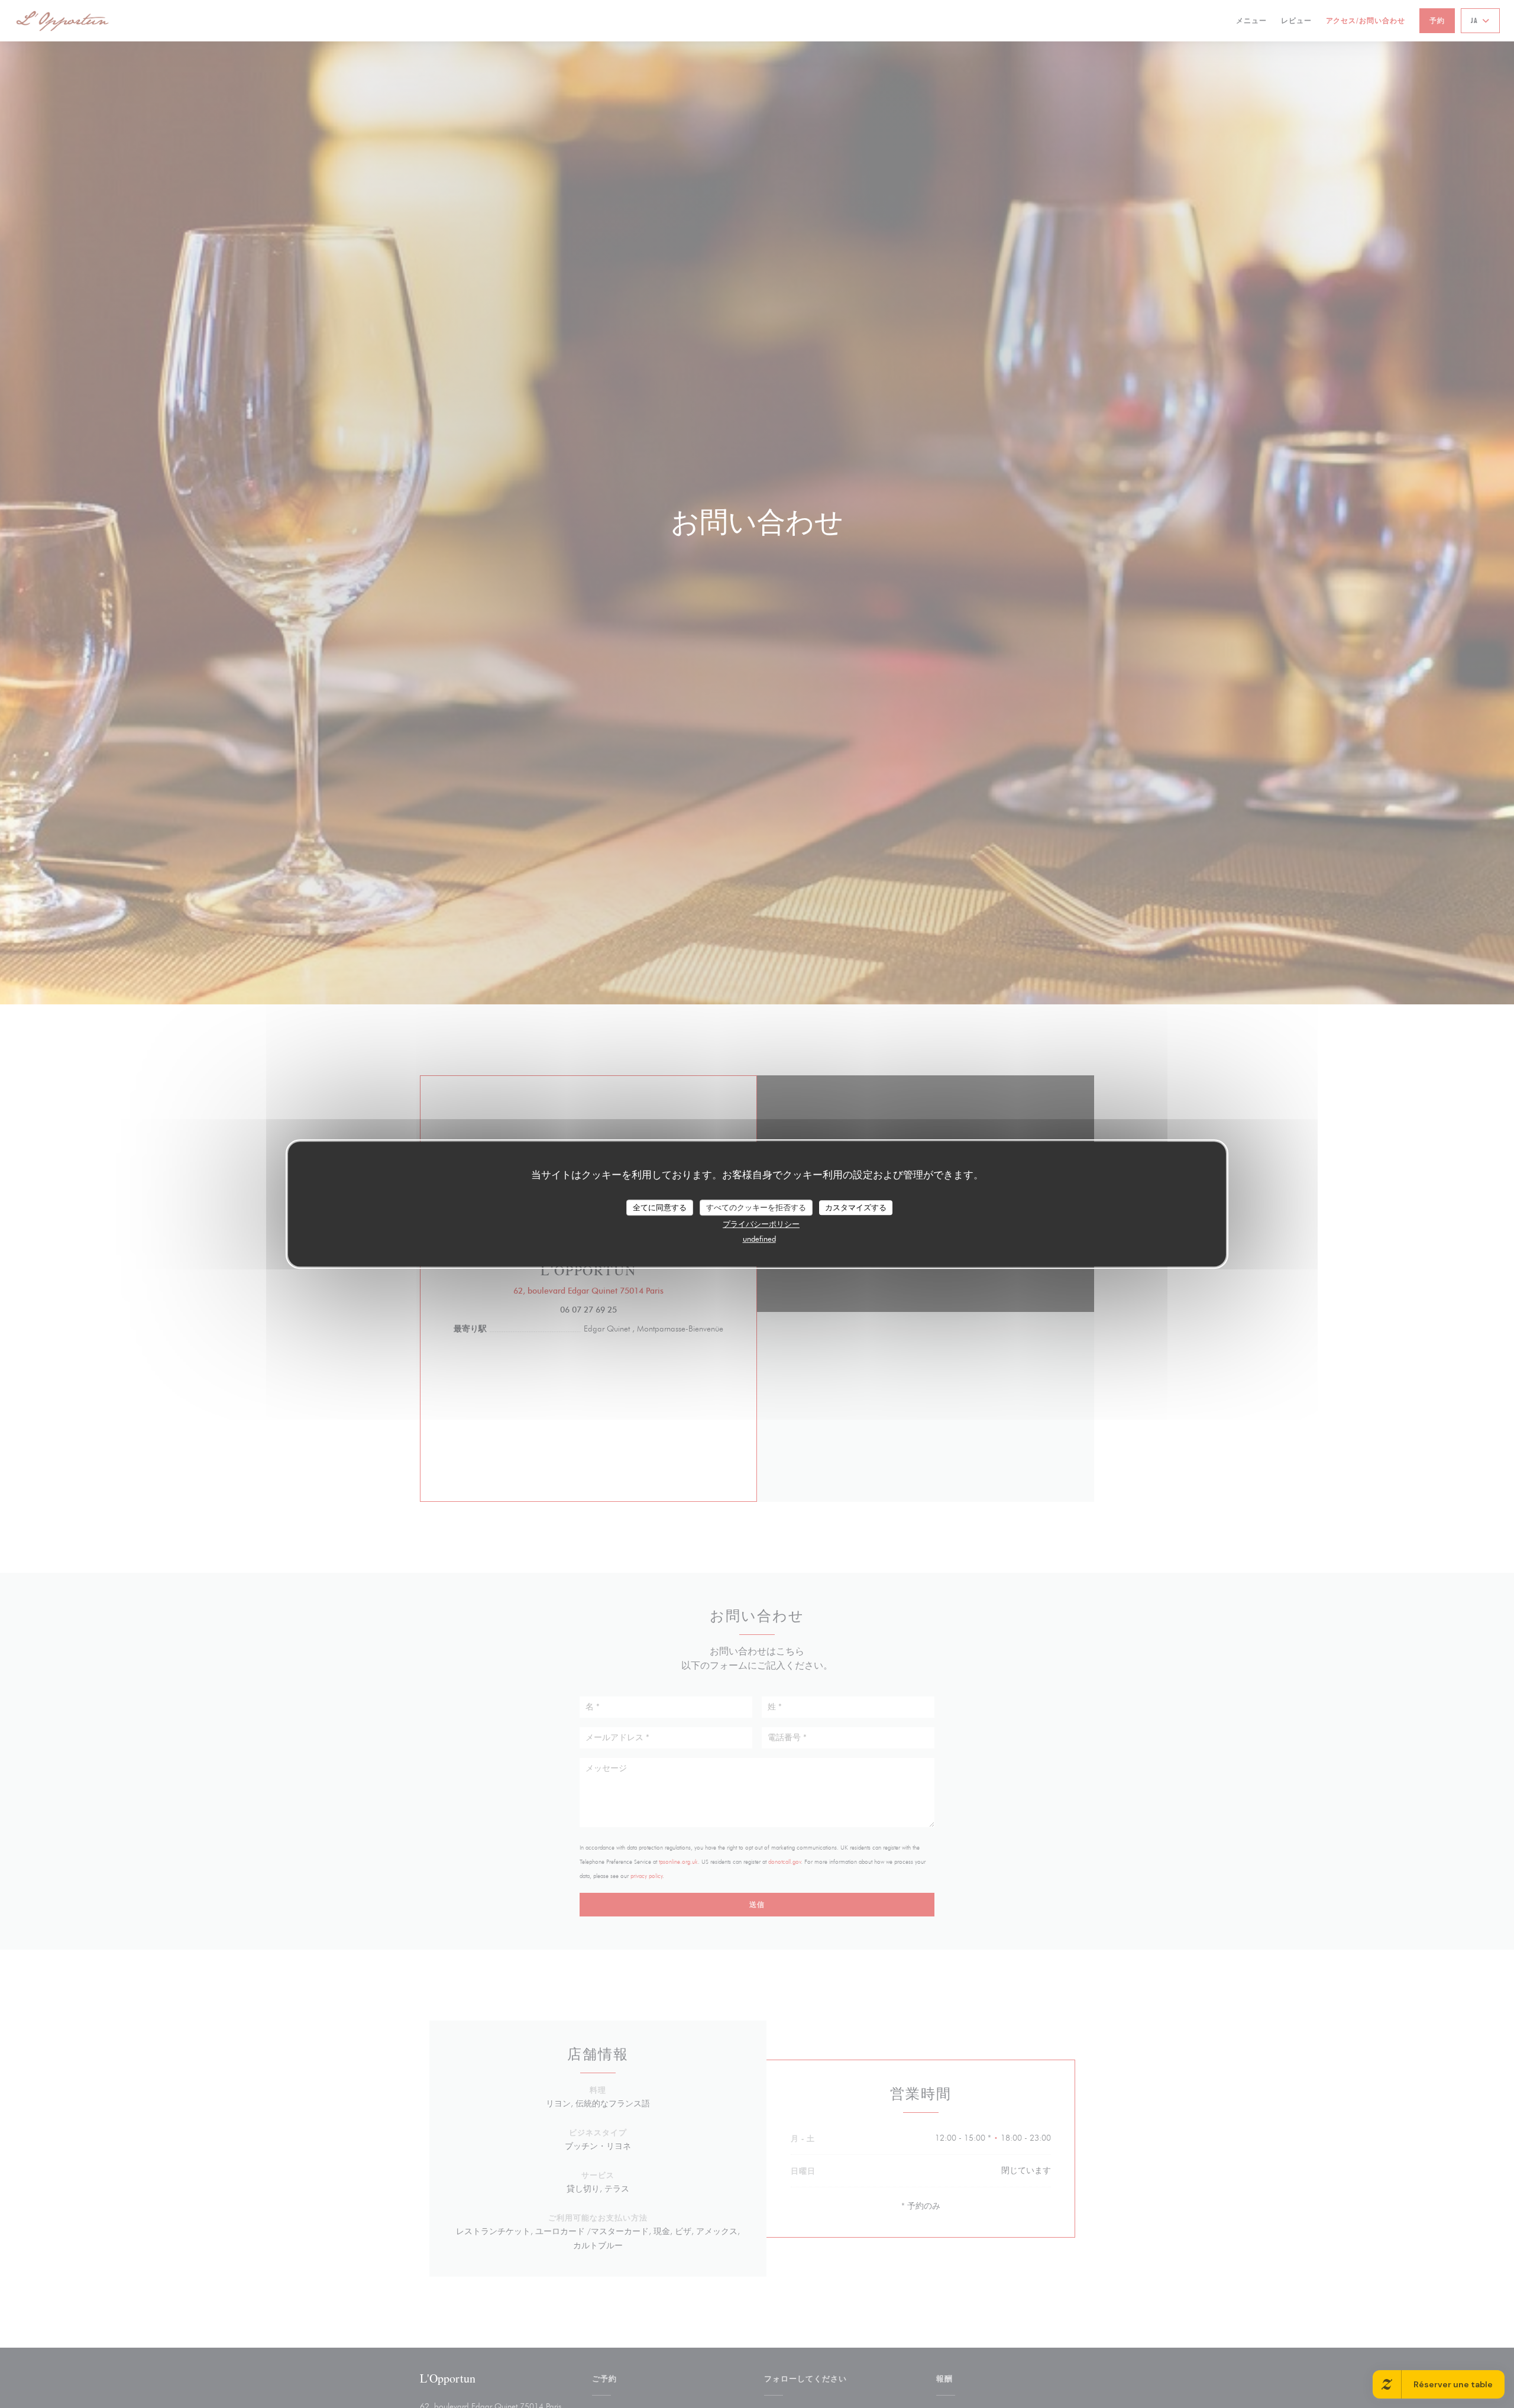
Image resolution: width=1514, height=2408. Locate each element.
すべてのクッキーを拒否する (756, 1207)
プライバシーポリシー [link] (761, 1224)
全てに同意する (660, 1207)
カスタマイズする (856, 1207)
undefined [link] (759, 1239)
